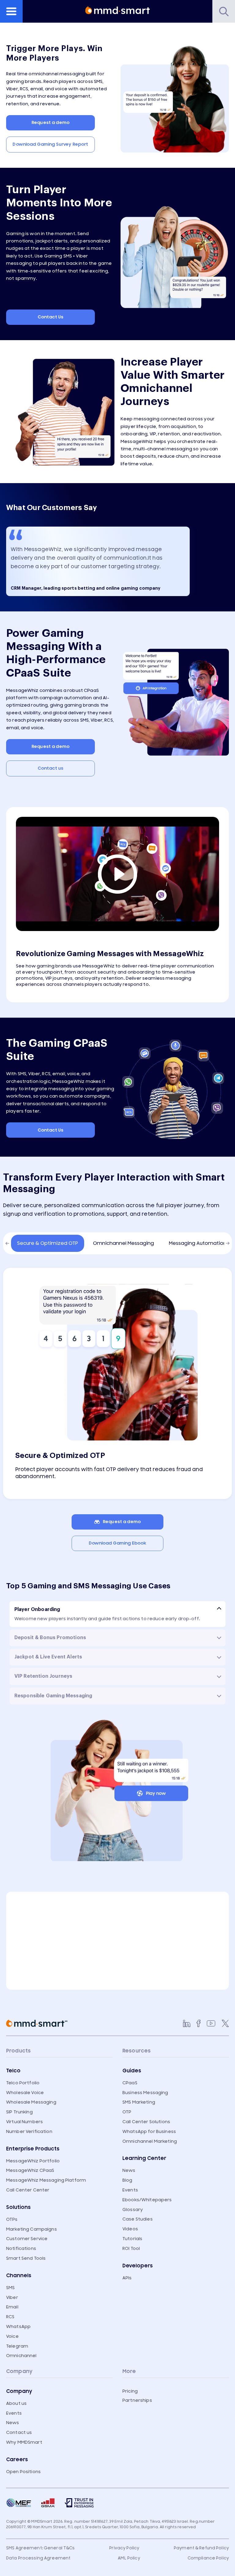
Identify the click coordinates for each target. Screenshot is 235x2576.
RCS (10, 2317)
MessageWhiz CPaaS (30, 2170)
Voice (12, 2336)
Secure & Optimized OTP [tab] (48, 1243)
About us (16, 2403)
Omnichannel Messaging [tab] (123, 1243)
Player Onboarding (37, 1609)
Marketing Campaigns (32, 2229)
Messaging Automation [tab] (198, 1243)
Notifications (21, 2249)
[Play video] (117, 874)
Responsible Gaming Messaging (53, 1696)
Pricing (130, 2391)
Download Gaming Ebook (118, 1543)
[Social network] (187, 2023)
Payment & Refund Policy (201, 2548)
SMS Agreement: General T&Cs (41, 2548)
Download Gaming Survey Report (50, 144)
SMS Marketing (139, 2102)
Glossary (133, 2210)
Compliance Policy (208, 2558)
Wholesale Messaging (31, 2102)
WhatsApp (18, 2327)
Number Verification (29, 2132)
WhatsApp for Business (149, 2132)
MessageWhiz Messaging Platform (46, 2180)
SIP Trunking (19, 2112)
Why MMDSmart (24, 2442)
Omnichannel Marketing (150, 2141)
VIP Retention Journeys (43, 1676)
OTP (127, 2112)
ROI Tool (131, 2249)
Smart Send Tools (26, 2258)
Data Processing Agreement (38, 2558)
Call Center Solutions (146, 2122)
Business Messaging (145, 2093)
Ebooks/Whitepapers (147, 2200)
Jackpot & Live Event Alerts (48, 1657)
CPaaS (130, 2083)
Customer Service (27, 2239)
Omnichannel (21, 2356)
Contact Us (50, 317)
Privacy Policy (124, 2548)
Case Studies (138, 2219)
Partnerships (137, 2400)
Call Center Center (28, 2190)
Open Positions (23, 2472)
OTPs (12, 2219)
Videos (130, 2229)
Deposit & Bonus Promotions (50, 1638)
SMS (10, 2288)
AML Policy (129, 2558)
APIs (127, 2278)
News (129, 2170)
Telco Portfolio (23, 2083)
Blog (127, 2180)
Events (130, 2190)
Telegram (17, 2346)
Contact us (50, 768)
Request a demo (50, 123)
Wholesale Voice (25, 2093)
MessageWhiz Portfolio (33, 2161)
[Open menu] (11, 11)
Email (12, 2307)
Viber (12, 2298)
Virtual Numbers (24, 2122)
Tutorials (132, 2239)
